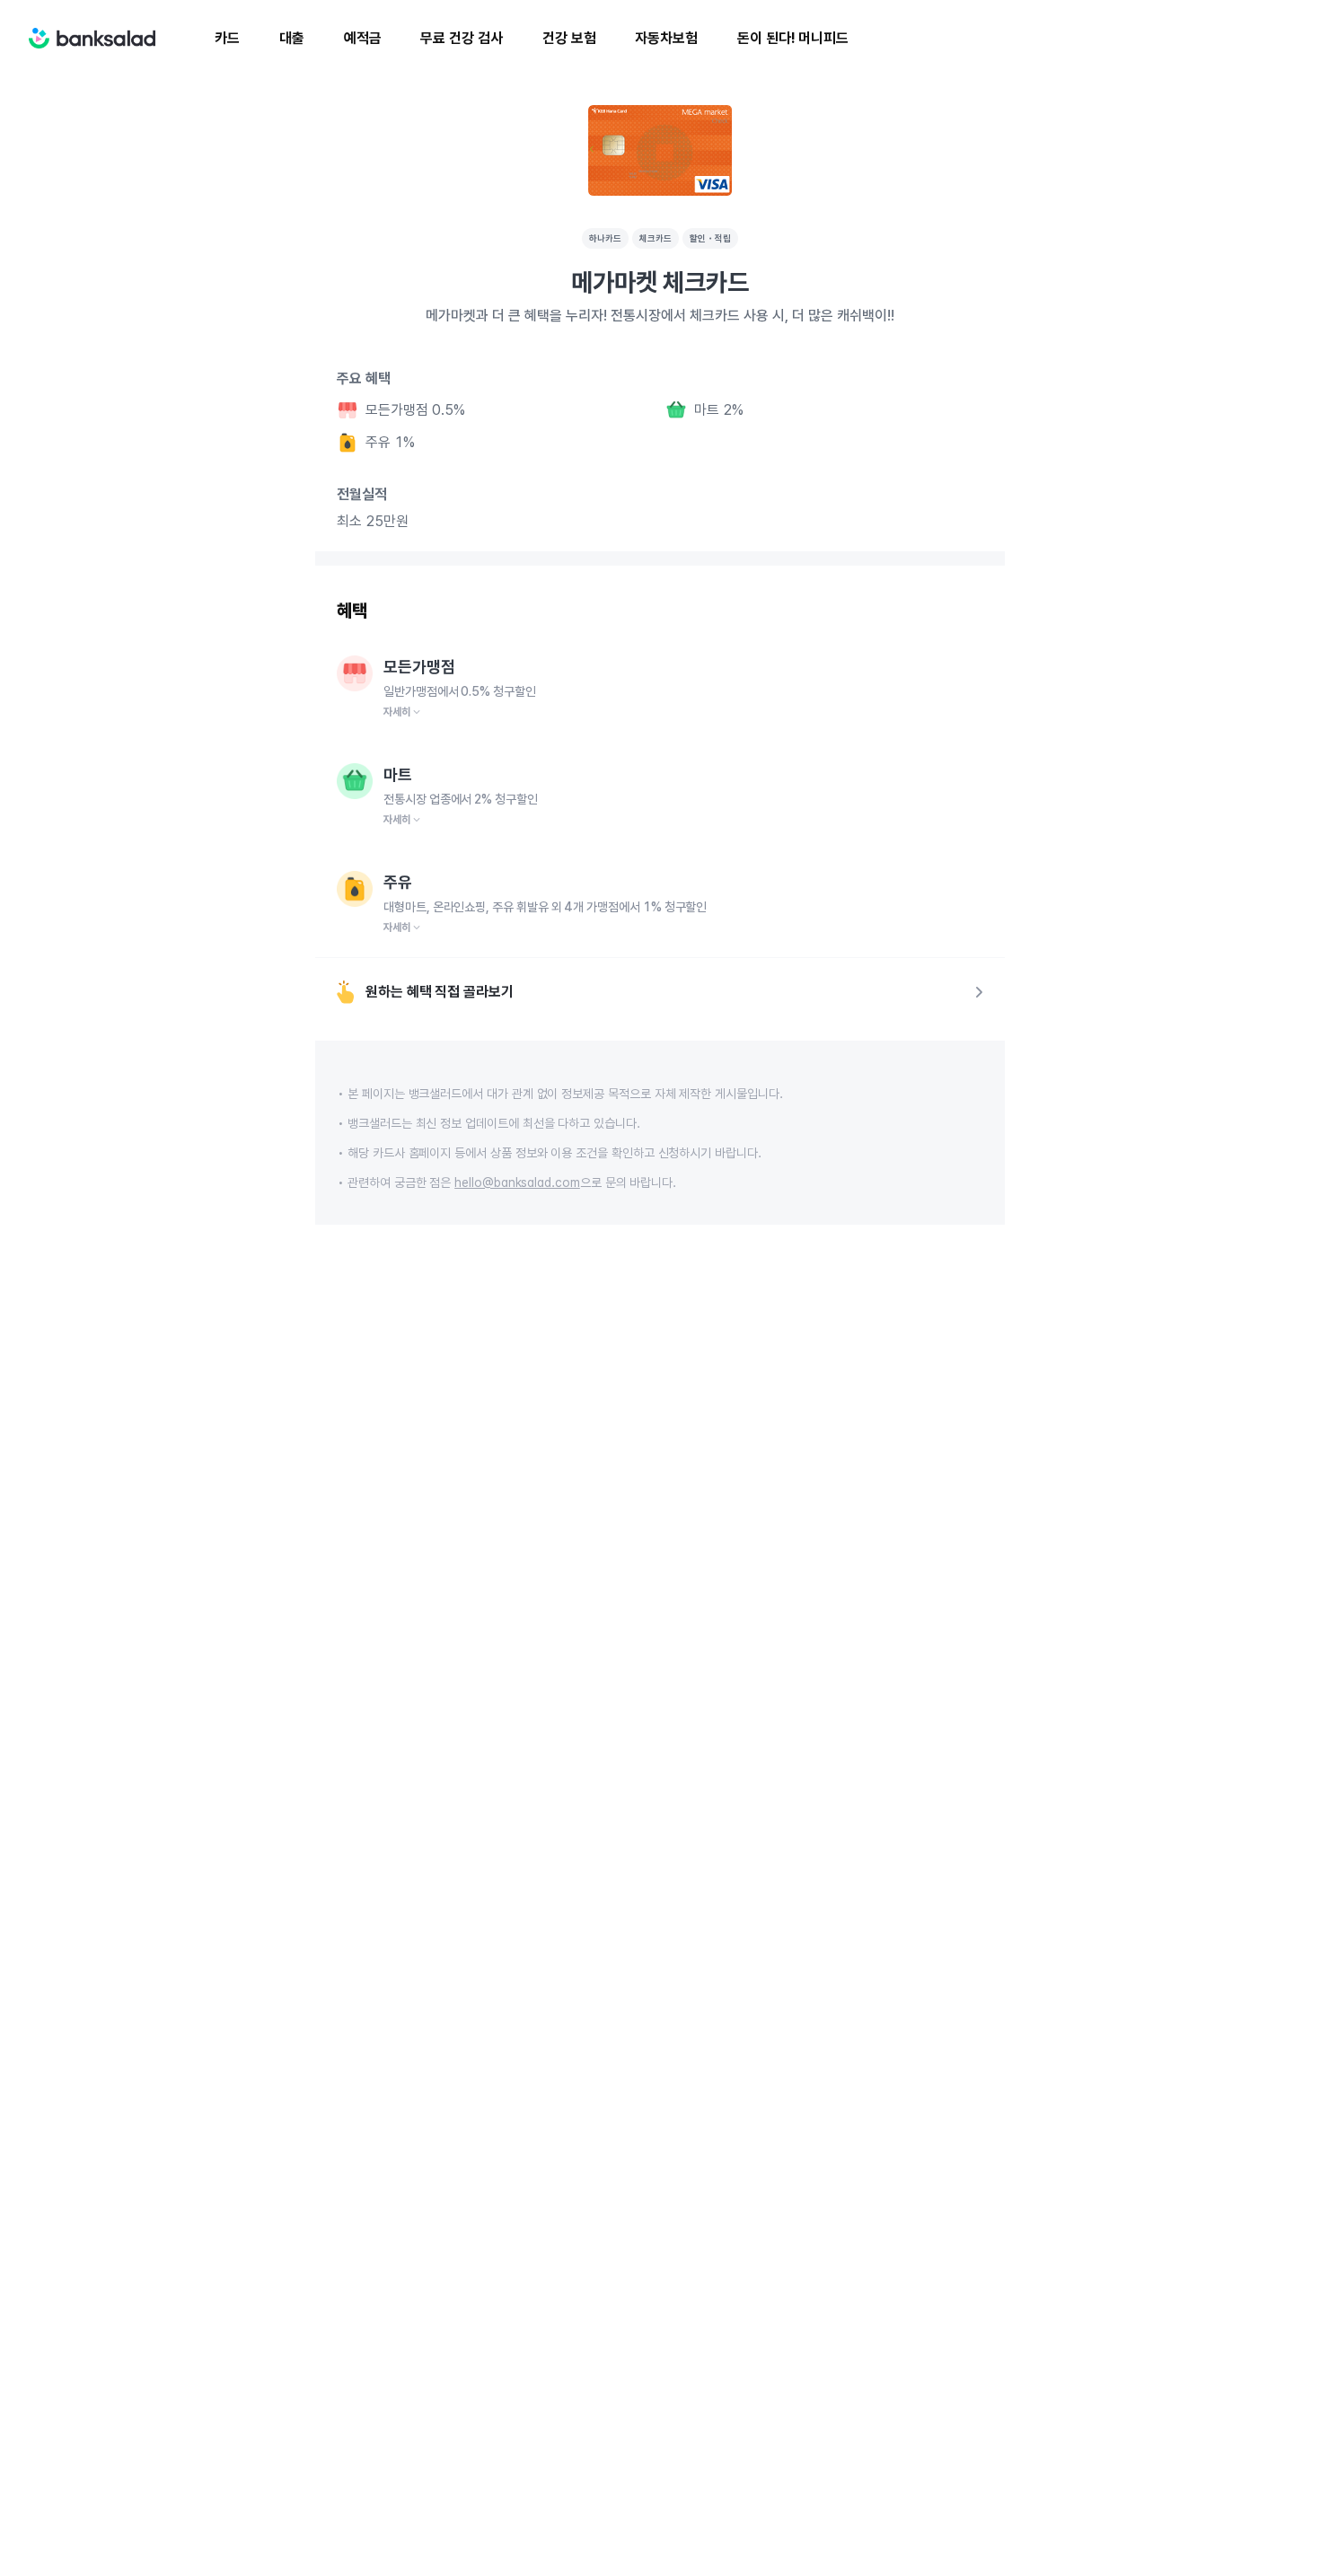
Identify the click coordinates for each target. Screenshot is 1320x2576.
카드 (227, 38)
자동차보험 (666, 38)
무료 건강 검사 (461, 38)
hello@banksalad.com (517, 1182)
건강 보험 (569, 38)
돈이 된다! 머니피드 (793, 38)
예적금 (363, 38)
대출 (292, 38)
